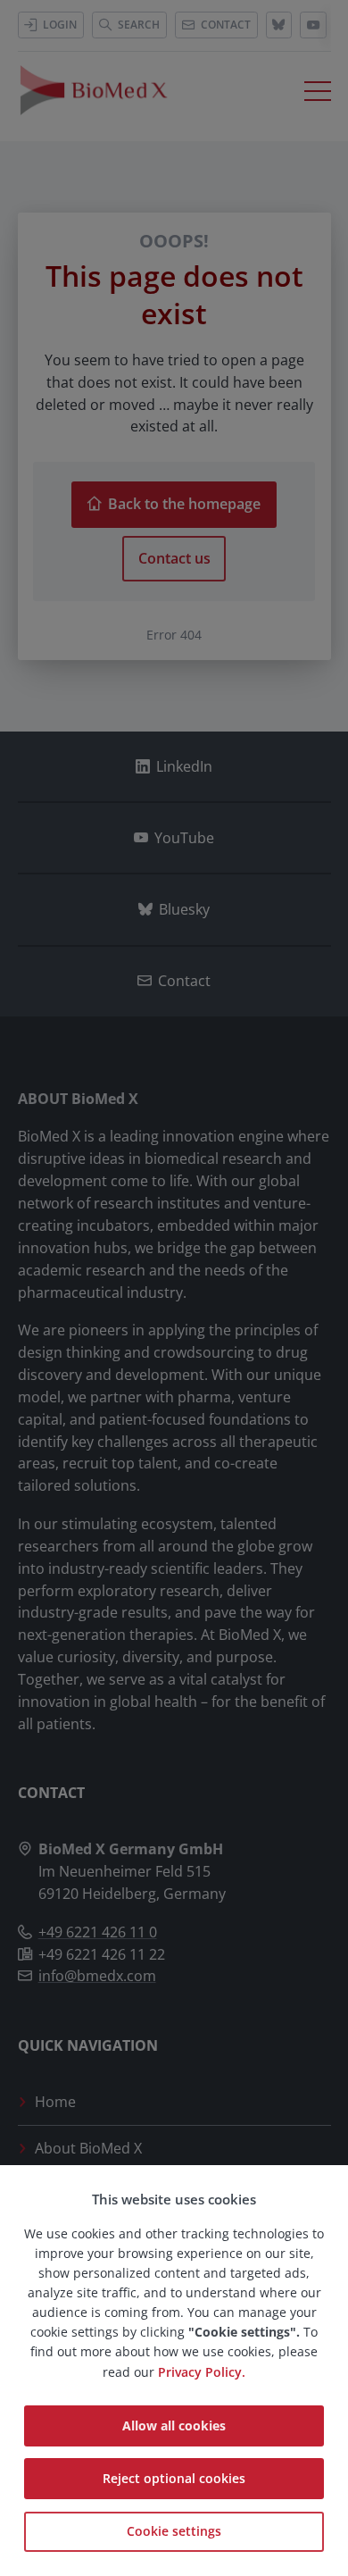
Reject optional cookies (174, 2478)
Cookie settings (174, 2531)
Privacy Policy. (202, 2372)
